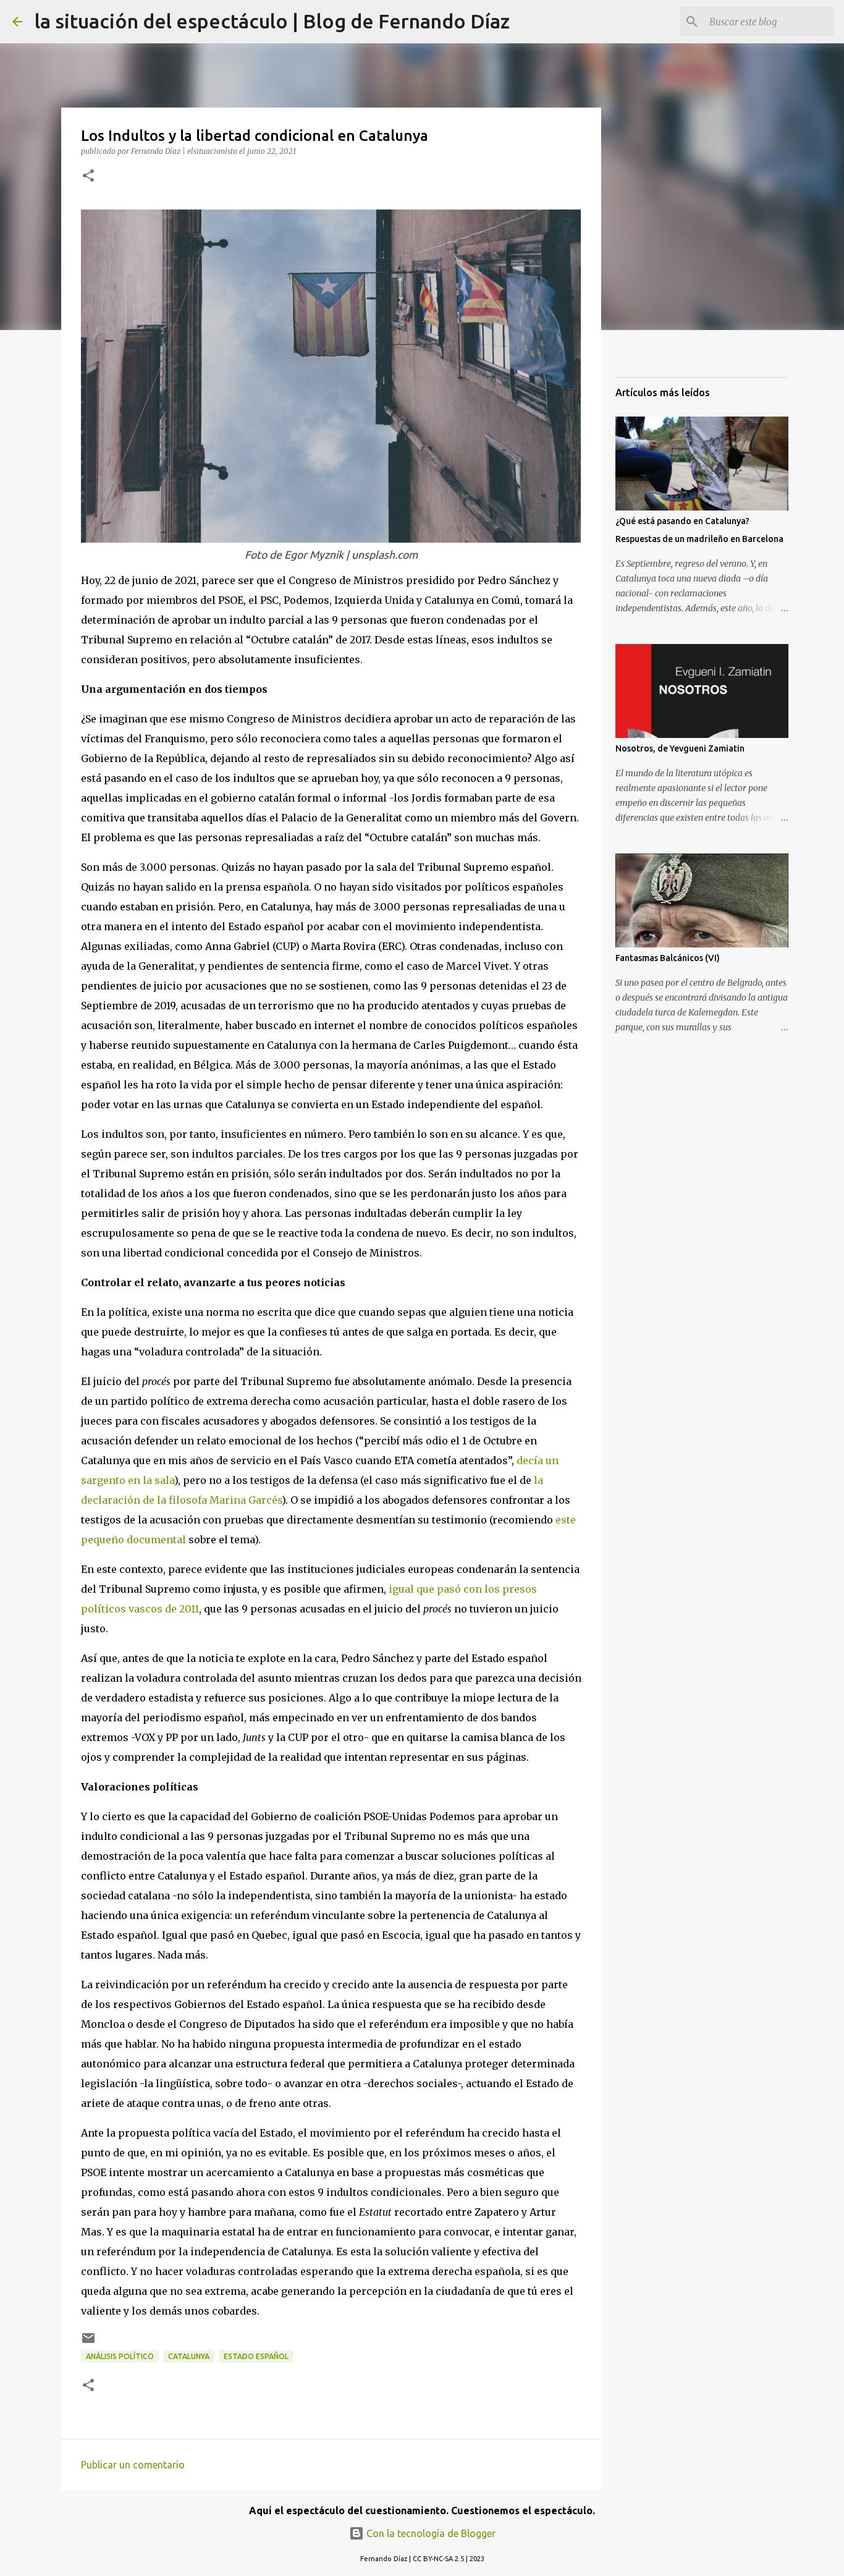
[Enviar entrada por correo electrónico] (88, 2343)
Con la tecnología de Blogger (430, 2533)
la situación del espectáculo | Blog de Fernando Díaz (272, 21)
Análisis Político (120, 2356)
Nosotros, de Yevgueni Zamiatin (680, 748)
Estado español (256, 2356)
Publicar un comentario (133, 2465)
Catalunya (189, 2356)
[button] (88, 176)
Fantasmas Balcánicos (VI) (668, 958)
